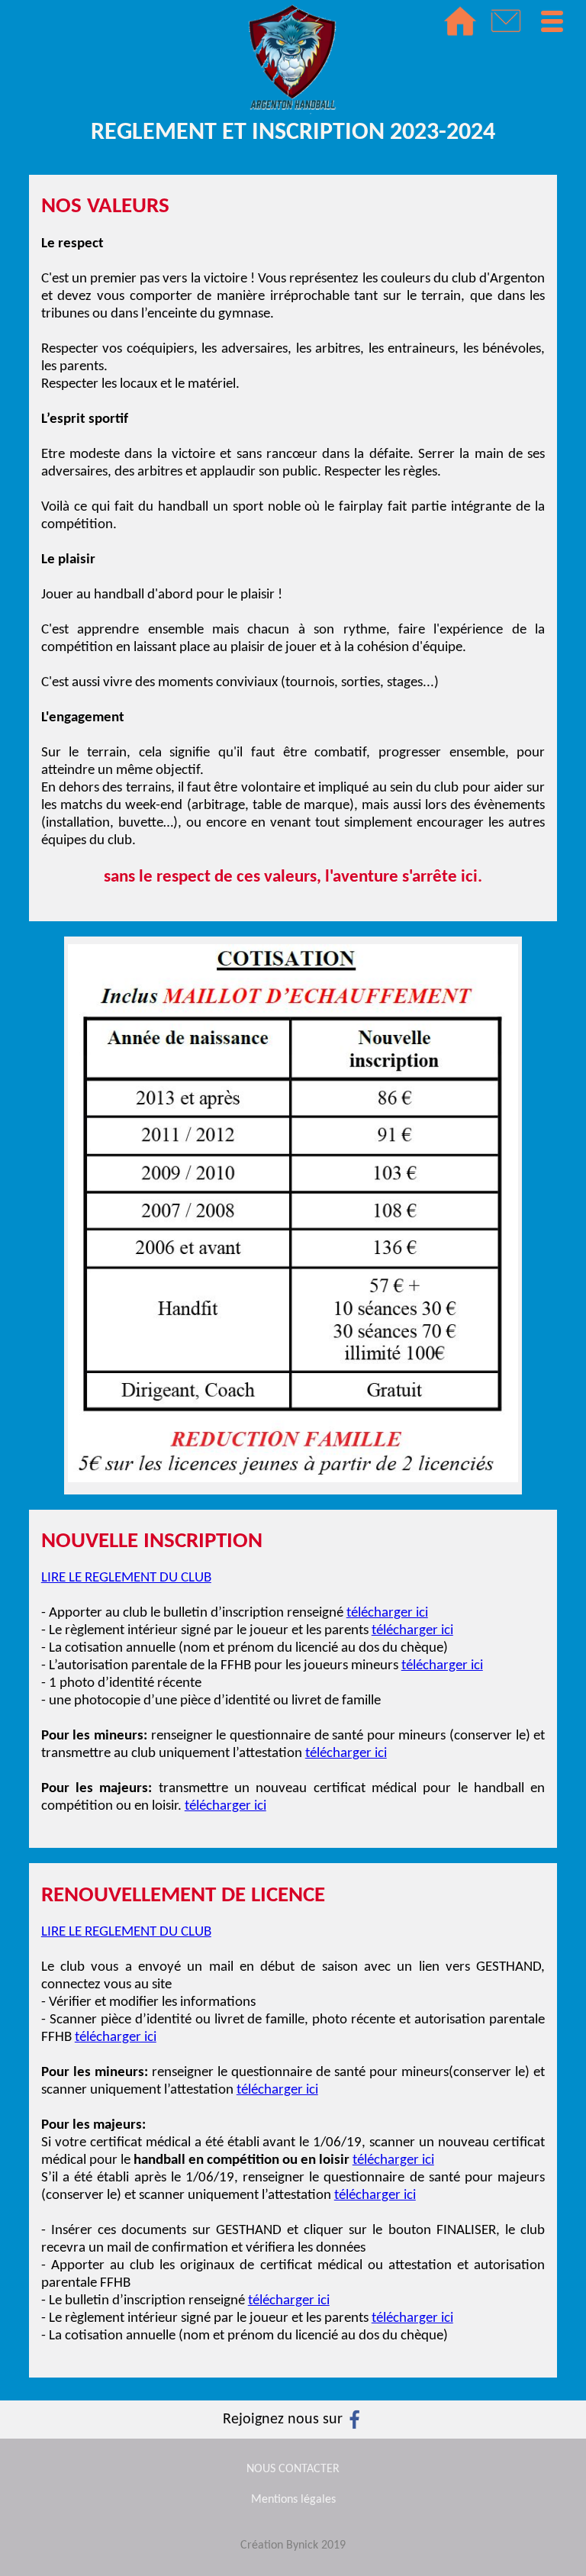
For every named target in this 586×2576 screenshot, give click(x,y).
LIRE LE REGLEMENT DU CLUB (126, 1578)
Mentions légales (293, 2500)
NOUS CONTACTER (293, 2469)
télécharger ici (387, 1613)
